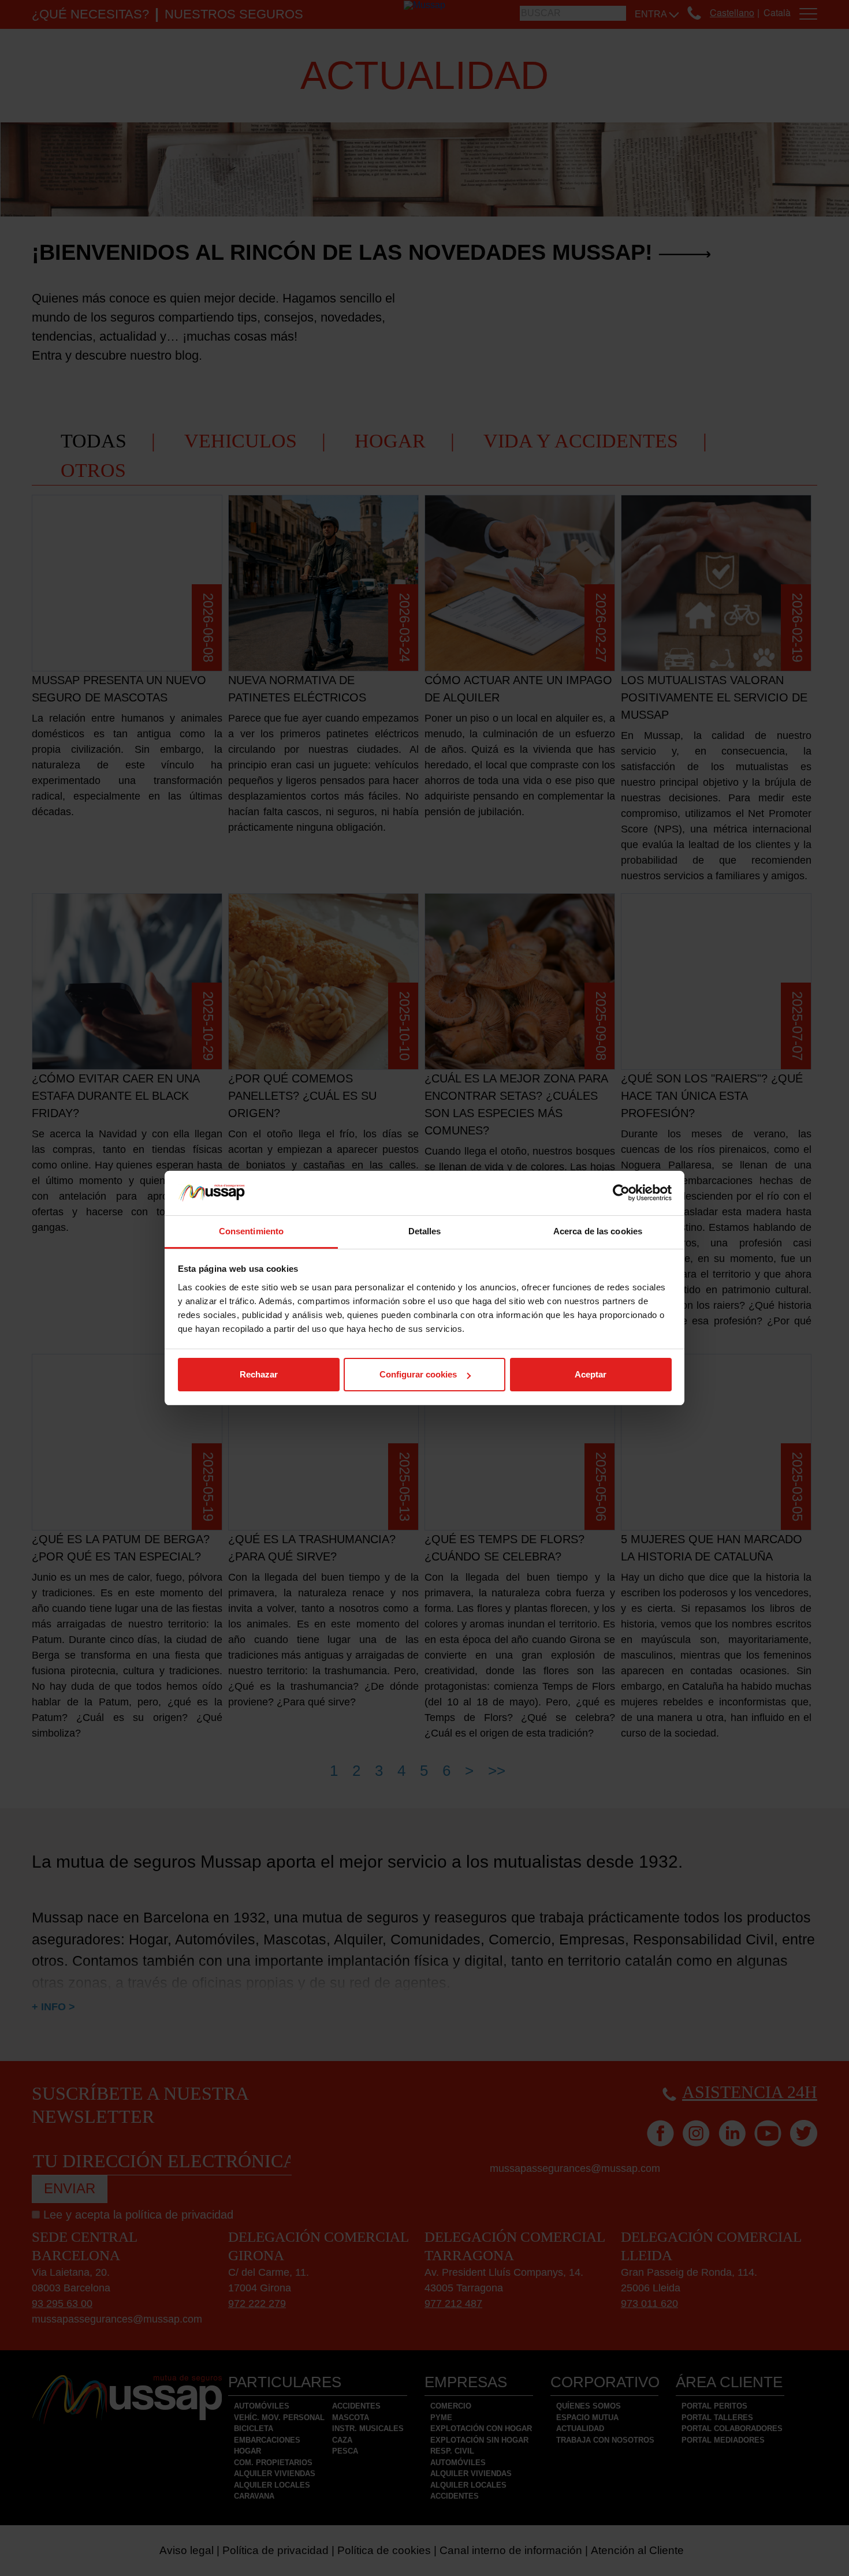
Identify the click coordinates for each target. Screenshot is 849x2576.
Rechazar (259, 1374)
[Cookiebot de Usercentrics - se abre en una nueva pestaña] (621, 1193)
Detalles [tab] (425, 1231)
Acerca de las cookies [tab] (598, 1231)
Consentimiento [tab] (251, 1231)
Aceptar (591, 1374)
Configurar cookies (418, 1374)
